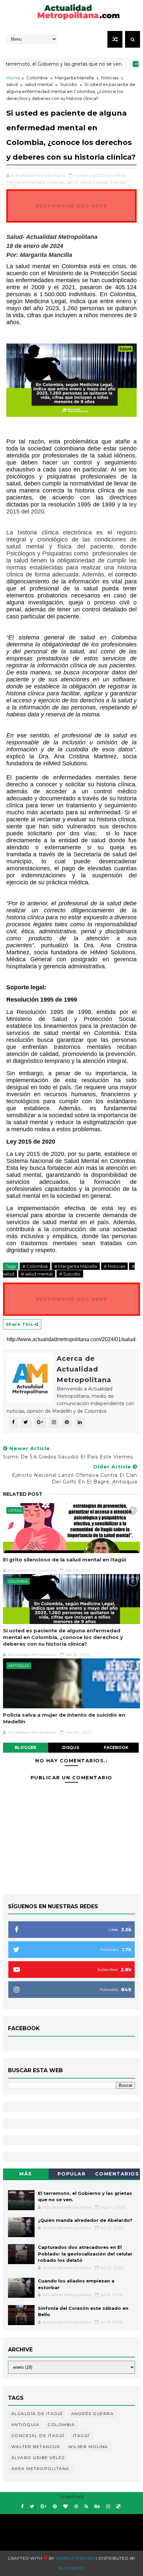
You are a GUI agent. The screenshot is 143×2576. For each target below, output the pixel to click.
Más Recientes (26, 2175)
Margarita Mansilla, (26, 182)
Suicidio (69, 84)
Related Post (23, 1494)
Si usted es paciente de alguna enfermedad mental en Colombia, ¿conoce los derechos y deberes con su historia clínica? (63, 1637)
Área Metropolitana (40, 2469)
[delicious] (118, 2507)
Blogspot (71, 2568)
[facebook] (22, 2507)
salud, (73, 182)
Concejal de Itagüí (38, 2436)
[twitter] (32, 2507)
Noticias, (56, 182)
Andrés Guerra (93, 2414)
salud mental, (94, 182)
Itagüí (81, 2436)
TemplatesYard (75, 2558)
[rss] (86, 2507)
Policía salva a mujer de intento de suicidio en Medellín (64, 1718)
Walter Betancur (36, 2447)
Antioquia (19, 1666)
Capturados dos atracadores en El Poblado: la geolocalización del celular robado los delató (85, 2254)
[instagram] (108, 2507)
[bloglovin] (66, 2507)
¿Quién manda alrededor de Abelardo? (85, 2220)
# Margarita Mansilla (76, 1266)
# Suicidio (70, 1274)
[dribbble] (76, 2507)
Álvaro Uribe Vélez (38, 2458)
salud (12, 84)
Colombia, (115, 175)
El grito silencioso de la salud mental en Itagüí (65, 1560)
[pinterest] (55, 2507)
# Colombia (35, 1266)
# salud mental (37, 1274)
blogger (25, 1747)
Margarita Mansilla (74, 78)
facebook (116, 1747)
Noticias (110, 78)
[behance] (97, 2507)
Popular (72, 2174)
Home (13, 78)
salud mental (39, 84)
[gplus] (44, 2507)
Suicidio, (119, 182)
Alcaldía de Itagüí (37, 2414)
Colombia (37, 78)
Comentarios (117, 2174)
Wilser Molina (88, 2447)
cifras (15, 1510)
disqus (71, 1747)
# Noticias (114, 1266)
